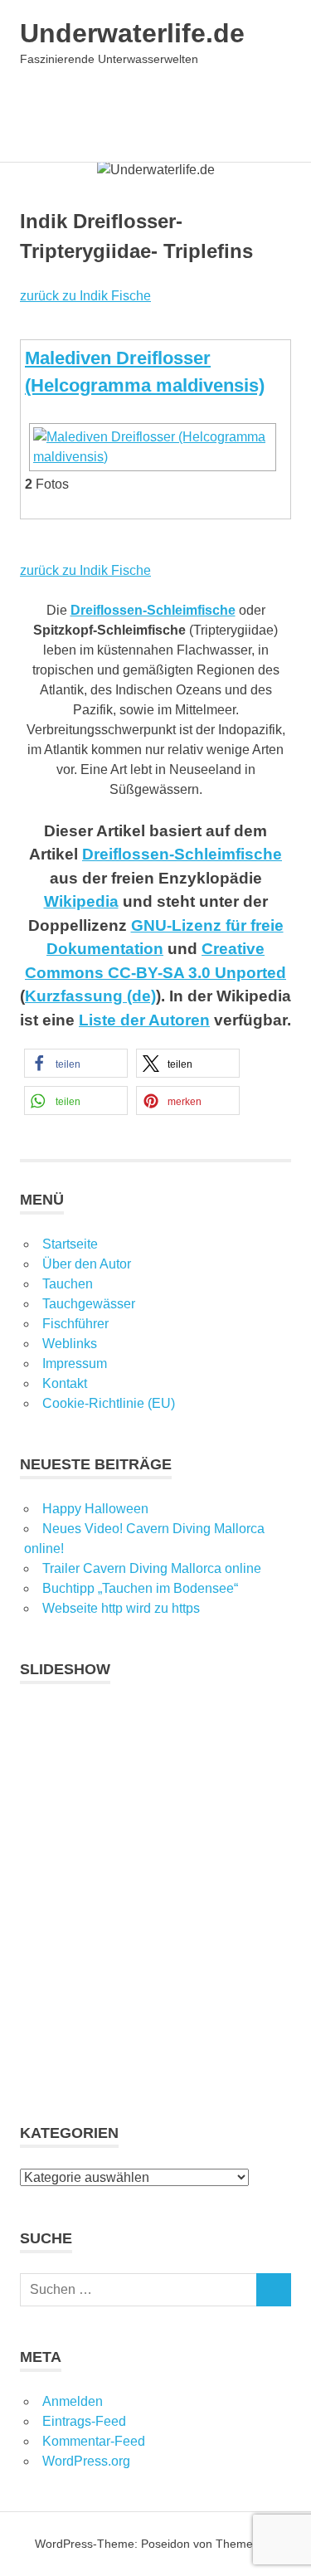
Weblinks (70, 1344)
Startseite (70, 1244)
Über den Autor (87, 1264)
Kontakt (65, 1383)
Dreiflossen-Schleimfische (182, 854)
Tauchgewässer (89, 1304)
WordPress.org (86, 2461)
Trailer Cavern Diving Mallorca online (152, 1568)
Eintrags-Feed (84, 2421)
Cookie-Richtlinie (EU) (109, 1403)
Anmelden (73, 2401)
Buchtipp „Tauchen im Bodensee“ (140, 1588)
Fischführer (75, 1324)
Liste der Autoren (144, 1020)
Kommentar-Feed (94, 2441)
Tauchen (68, 1284)
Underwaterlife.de (132, 33)
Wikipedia (81, 901)
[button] (76, 1063)
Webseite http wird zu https (121, 1608)
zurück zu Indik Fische (85, 296)
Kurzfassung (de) (90, 996)
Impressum (75, 1363)
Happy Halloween (95, 1509)
